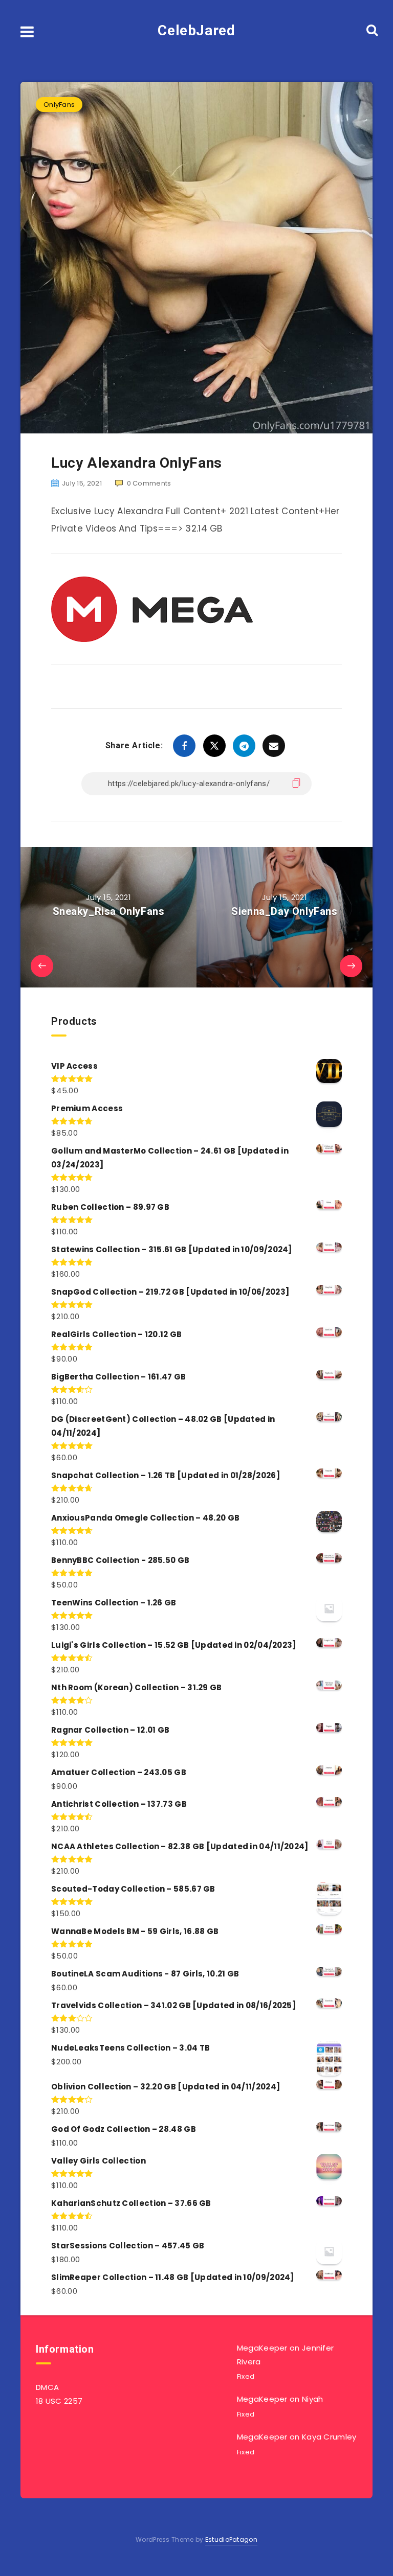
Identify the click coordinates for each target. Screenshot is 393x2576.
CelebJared (196, 30)
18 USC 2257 (59, 2401)
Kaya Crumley (329, 2437)
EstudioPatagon (231, 2539)
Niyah (313, 2399)
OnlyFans (59, 105)
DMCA (47, 2387)
